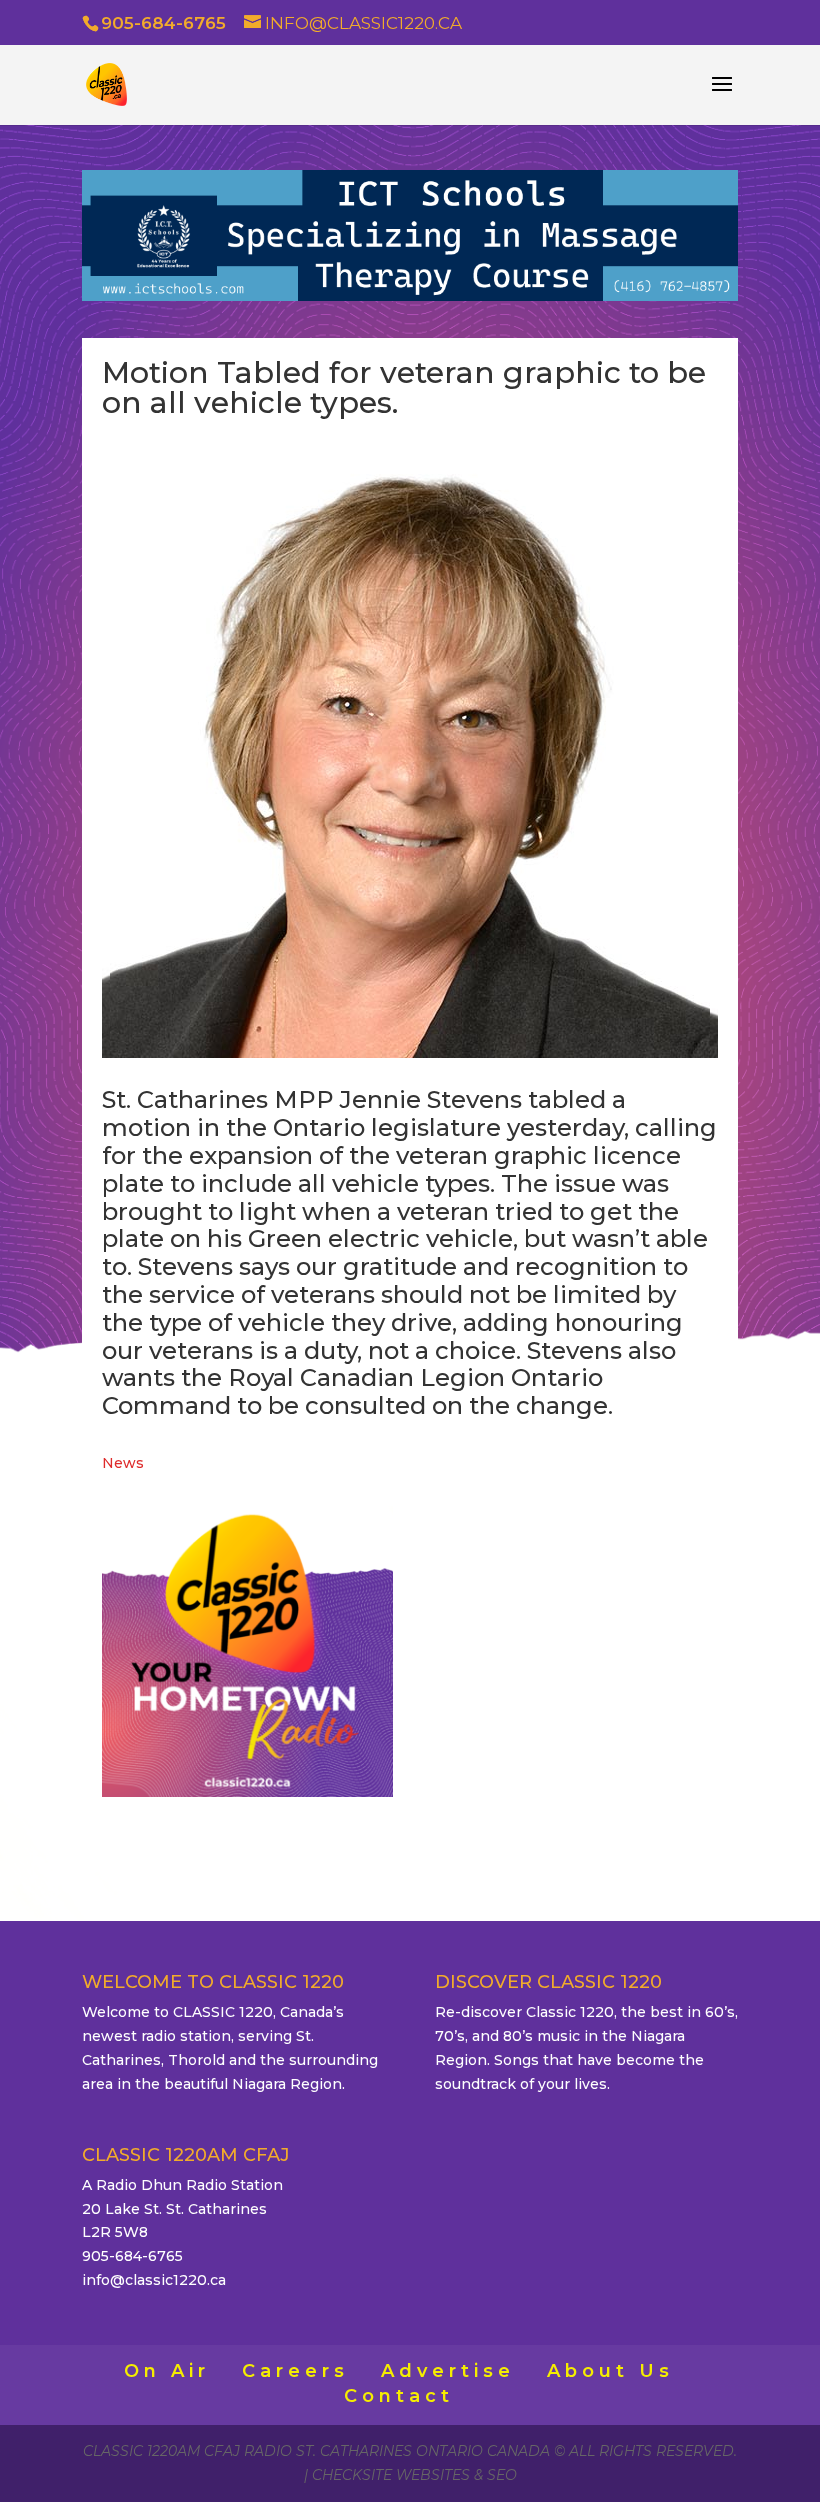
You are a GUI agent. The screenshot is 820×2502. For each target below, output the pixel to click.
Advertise (448, 2371)
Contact (399, 2396)
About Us (610, 2371)
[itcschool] (410, 296)
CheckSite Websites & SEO (414, 2475)
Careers (295, 2371)
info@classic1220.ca (154, 2280)
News (123, 1463)
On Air (167, 2371)
